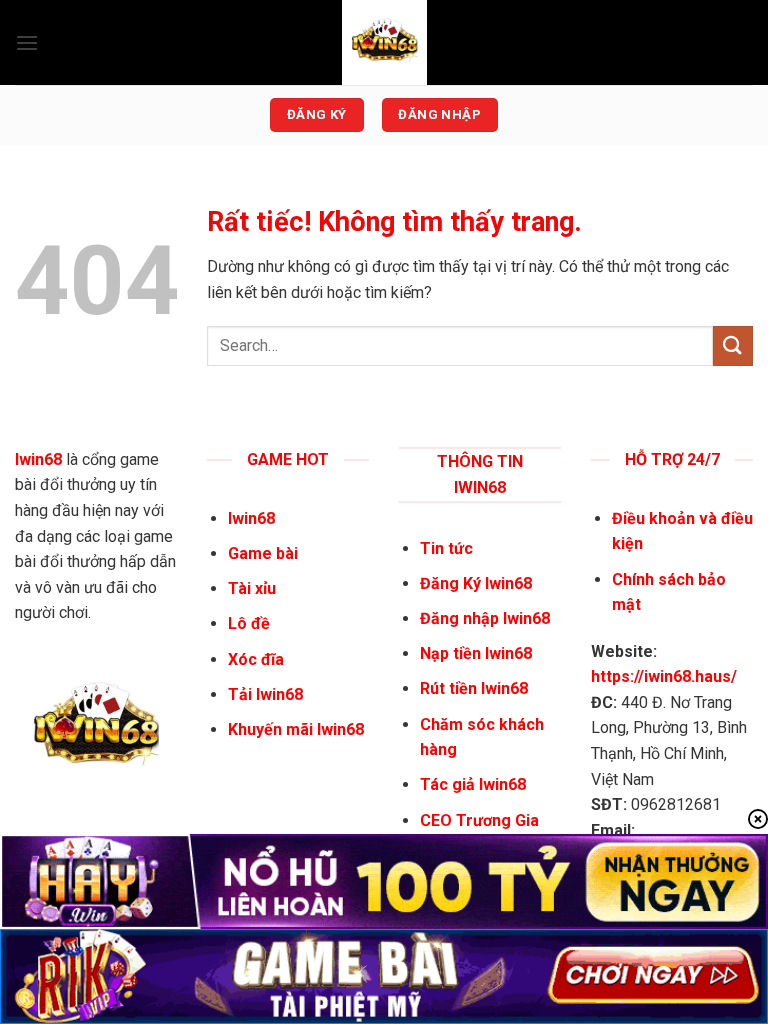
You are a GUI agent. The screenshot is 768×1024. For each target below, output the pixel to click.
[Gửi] (733, 345)
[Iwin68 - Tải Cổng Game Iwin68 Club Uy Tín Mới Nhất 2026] (384, 42)
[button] (27, 42)
